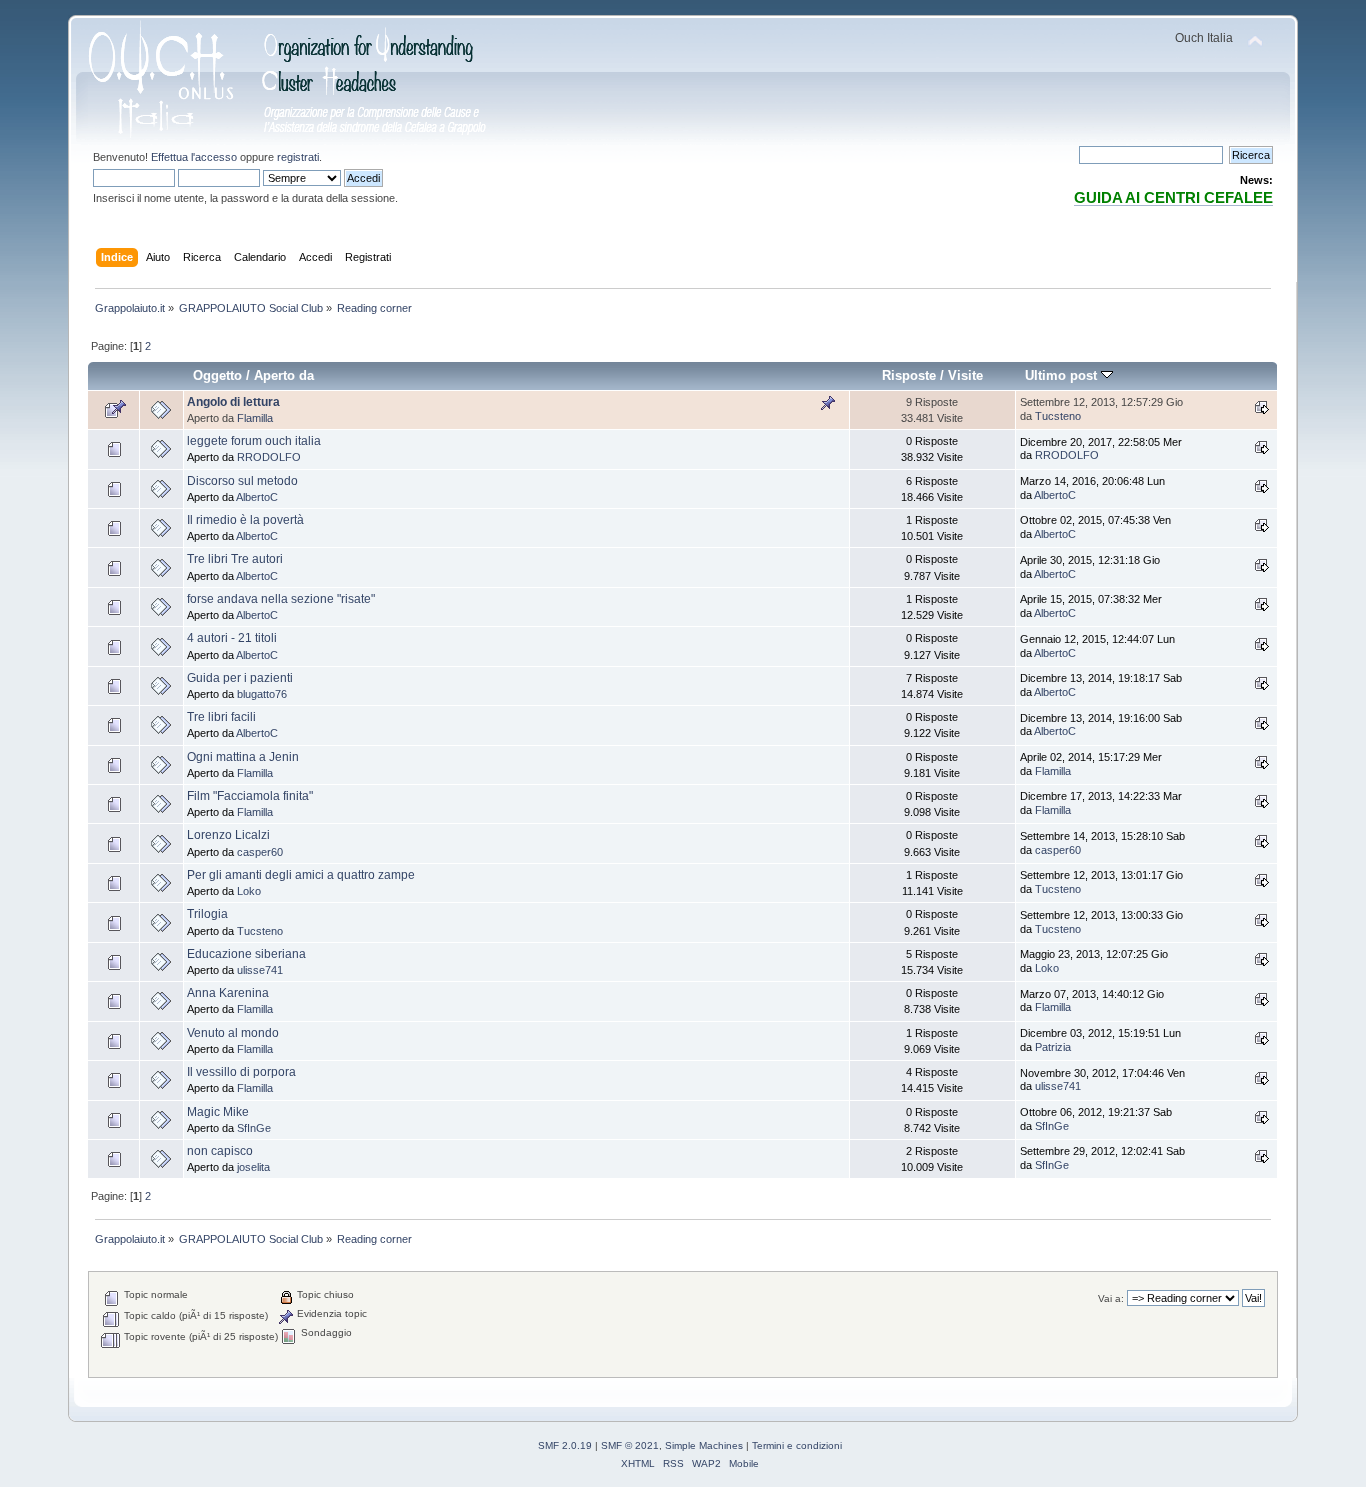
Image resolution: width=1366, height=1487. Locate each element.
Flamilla (255, 418)
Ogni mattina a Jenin (243, 757)
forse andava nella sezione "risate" (281, 599)
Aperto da (284, 375)
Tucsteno (1058, 416)
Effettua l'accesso (194, 157)
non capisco (220, 1151)
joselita (253, 1167)
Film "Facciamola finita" (250, 796)
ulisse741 (260, 970)
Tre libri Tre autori (235, 559)
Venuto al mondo (233, 1033)
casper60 (260, 852)
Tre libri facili (221, 717)
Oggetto (217, 375)
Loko (249, 891)
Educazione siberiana (246, 954)
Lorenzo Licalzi (228, 835)
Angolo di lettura (233, 402)
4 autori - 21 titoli (232, 638)
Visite (965, 375)
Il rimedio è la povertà (245, 520)
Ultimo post (1063, 375)
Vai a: (1111, 1298)
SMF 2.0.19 (565, 1445)
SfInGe (254, 1128)
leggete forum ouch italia (254, 441)
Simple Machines (704, 1445)
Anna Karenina (228, 993)
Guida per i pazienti (240, 678)
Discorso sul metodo (242, 481)
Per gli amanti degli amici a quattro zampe (301, 875)
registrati (298, 157)
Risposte (909, 375)
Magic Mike (218, 1112)
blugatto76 (262, 694)
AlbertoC (257, 497)
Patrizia (1053, 1047)
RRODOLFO (269, 457)
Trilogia (207, 914)
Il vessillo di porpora (241, 1072)
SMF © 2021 (630, 1445)
